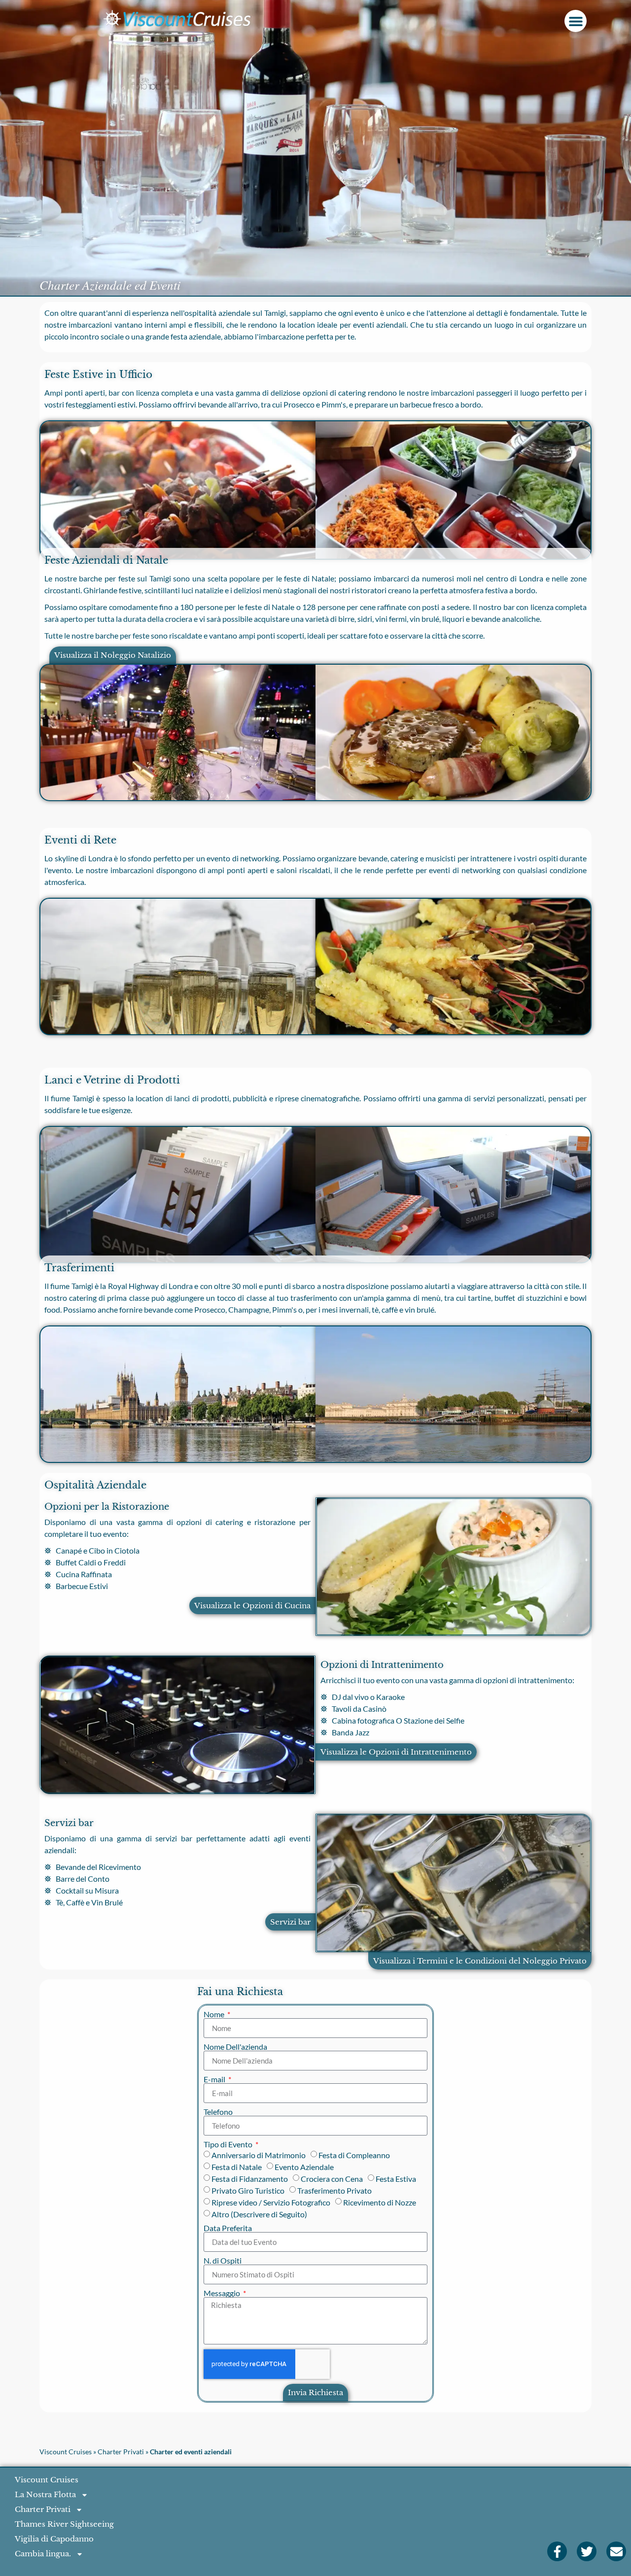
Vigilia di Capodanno (54, 2539)
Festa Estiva (396, 2179)
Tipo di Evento (229, 2144)
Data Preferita (228, 2228)
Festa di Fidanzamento (250, 2179)
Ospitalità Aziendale (95, 1485)
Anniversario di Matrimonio (259, 2155)
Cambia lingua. (43, 2554)
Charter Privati (121, 2452)
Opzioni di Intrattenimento (382, 1665)
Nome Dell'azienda (235, 2047)
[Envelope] (616, 2551)
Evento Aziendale (304, 2167)
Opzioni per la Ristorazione (107, 1507)
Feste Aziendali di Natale (106, 560)
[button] (576, 21)
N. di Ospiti (223, 2261)
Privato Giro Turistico (248, 2190)
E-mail (215, 2079)
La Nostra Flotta (45, 2494)
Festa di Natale (237, 2167)
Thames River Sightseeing (64, 2524)
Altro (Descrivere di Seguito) (259, 2214)
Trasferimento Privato (334, 2190)
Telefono (218, 2112)
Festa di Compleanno (354, 2155)
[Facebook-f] (557, 2551)
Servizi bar (69, 1823)
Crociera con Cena (332, 2179)
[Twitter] (587, 2551)
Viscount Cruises (66, 2452)
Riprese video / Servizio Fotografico (271, 2202)
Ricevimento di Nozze (380, 2202)
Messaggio (223, 2293)
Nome (215, 2014)
